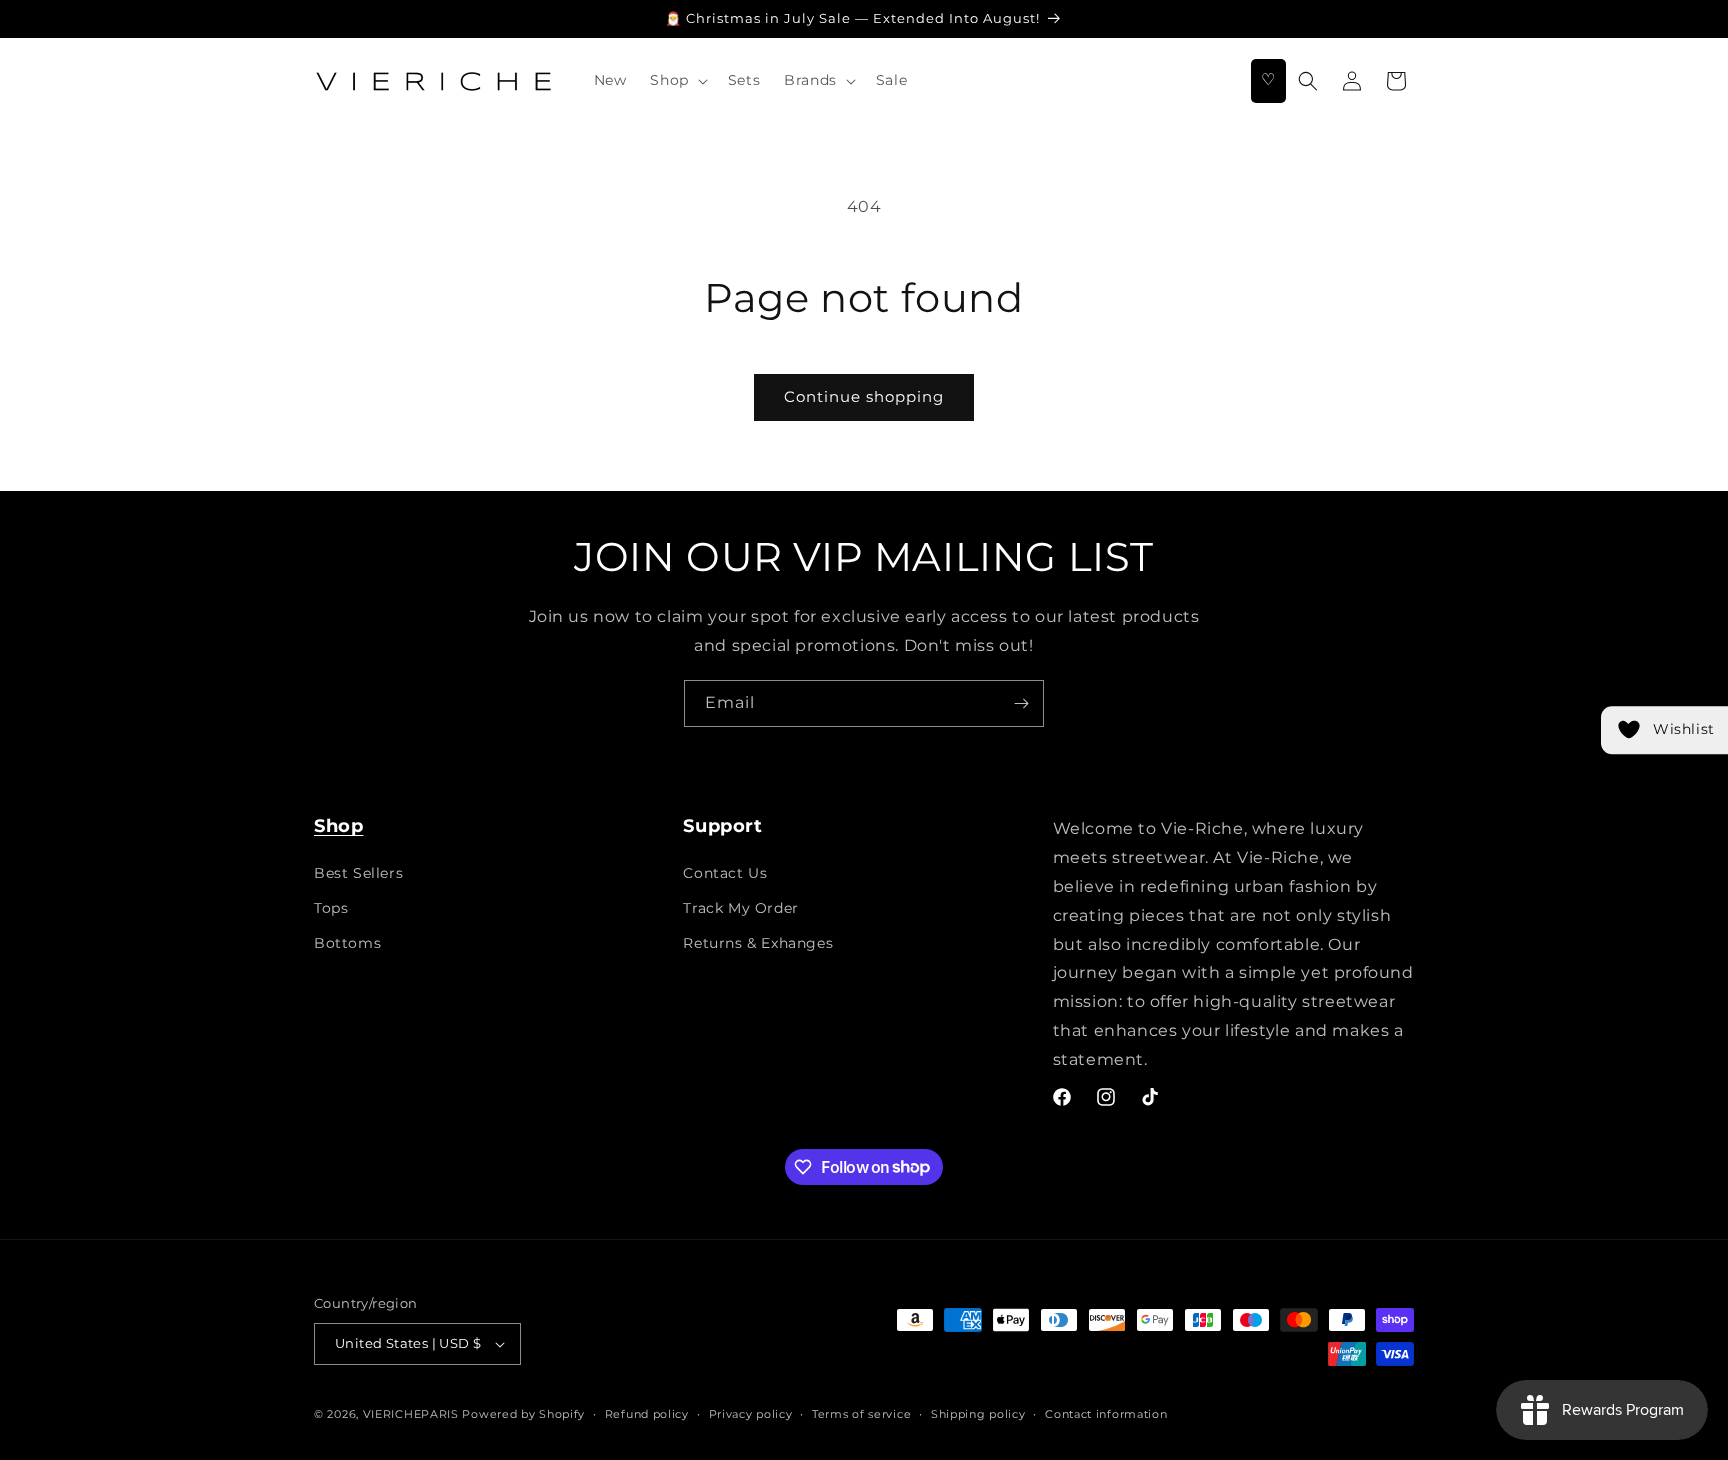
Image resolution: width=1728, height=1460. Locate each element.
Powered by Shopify (523, 1414)
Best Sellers (358, 873)
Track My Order (740, 908)
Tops (331, 908)
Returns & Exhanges (758, 943)
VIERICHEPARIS (411, 1414)
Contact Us (725, 873)
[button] (676, 80)
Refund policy (647, 1414)
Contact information (1106, 1414)
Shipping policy (978, 1414)
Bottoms (347, 943)
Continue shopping (864, 396)
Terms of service (861, 1414)
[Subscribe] (1021, 703)
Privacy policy (751, 1414)
